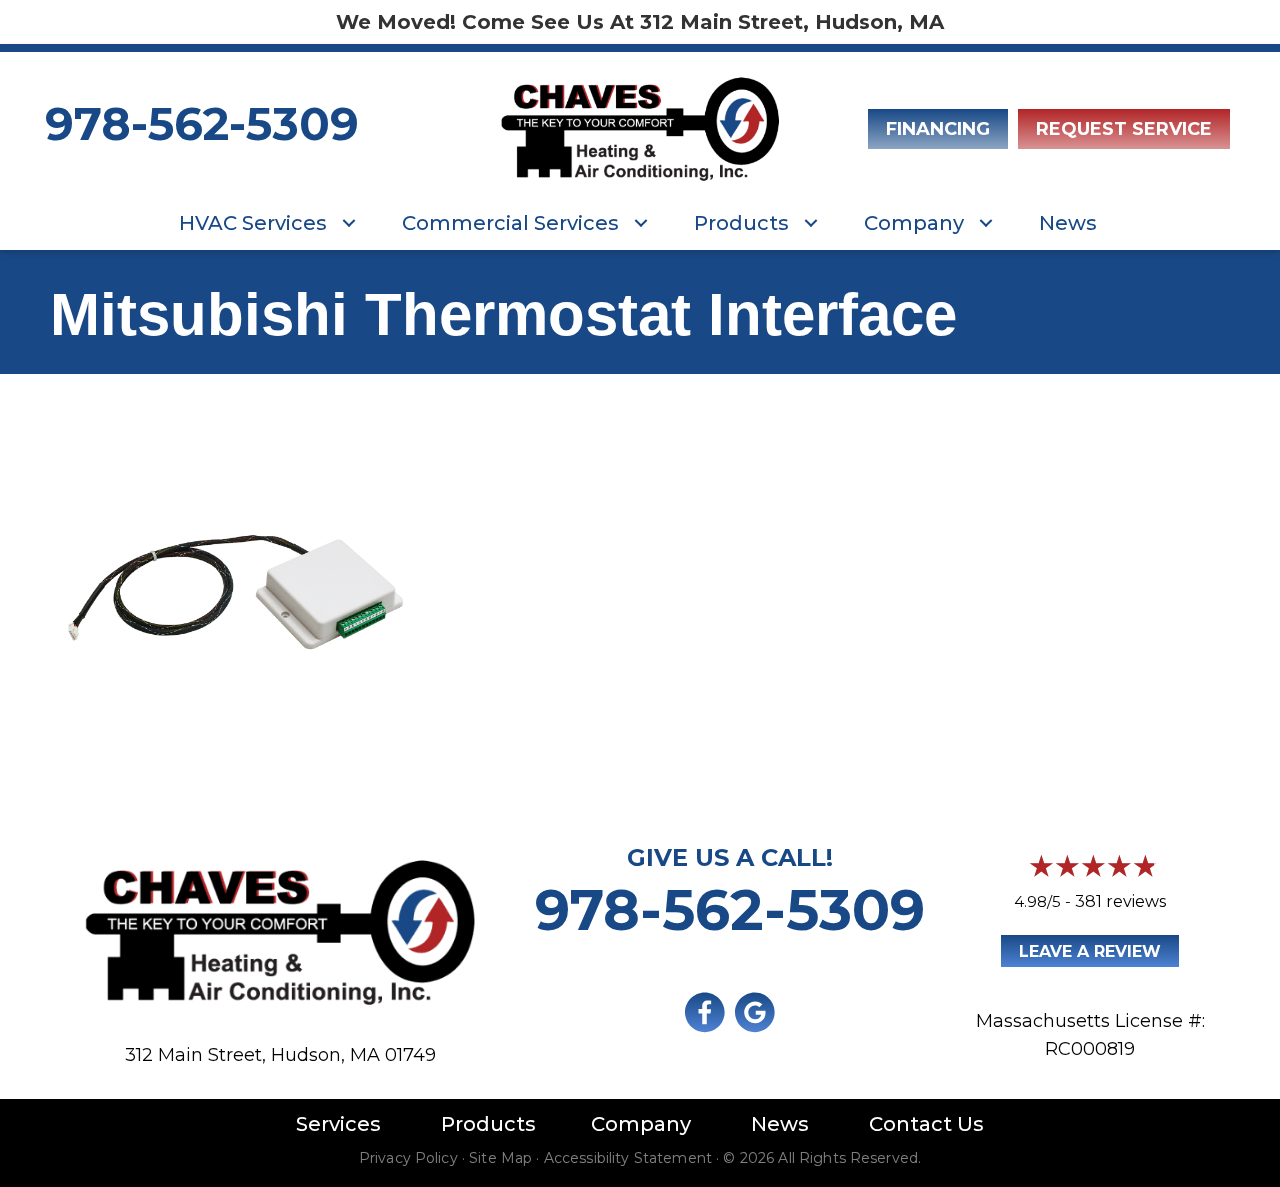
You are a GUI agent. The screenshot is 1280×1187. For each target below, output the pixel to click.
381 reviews (1120, 901)
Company (914, 223)
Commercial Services (510, 223)
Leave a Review (1090, 951)
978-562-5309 (202, 123)
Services (338, 1124)
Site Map (500, 1158)
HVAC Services (253, 223)
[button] (349, 223)
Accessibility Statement (628, 1158)
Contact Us (926, 1124)
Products (741, 223)
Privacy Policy (408, 1158)
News (1068, 223)
